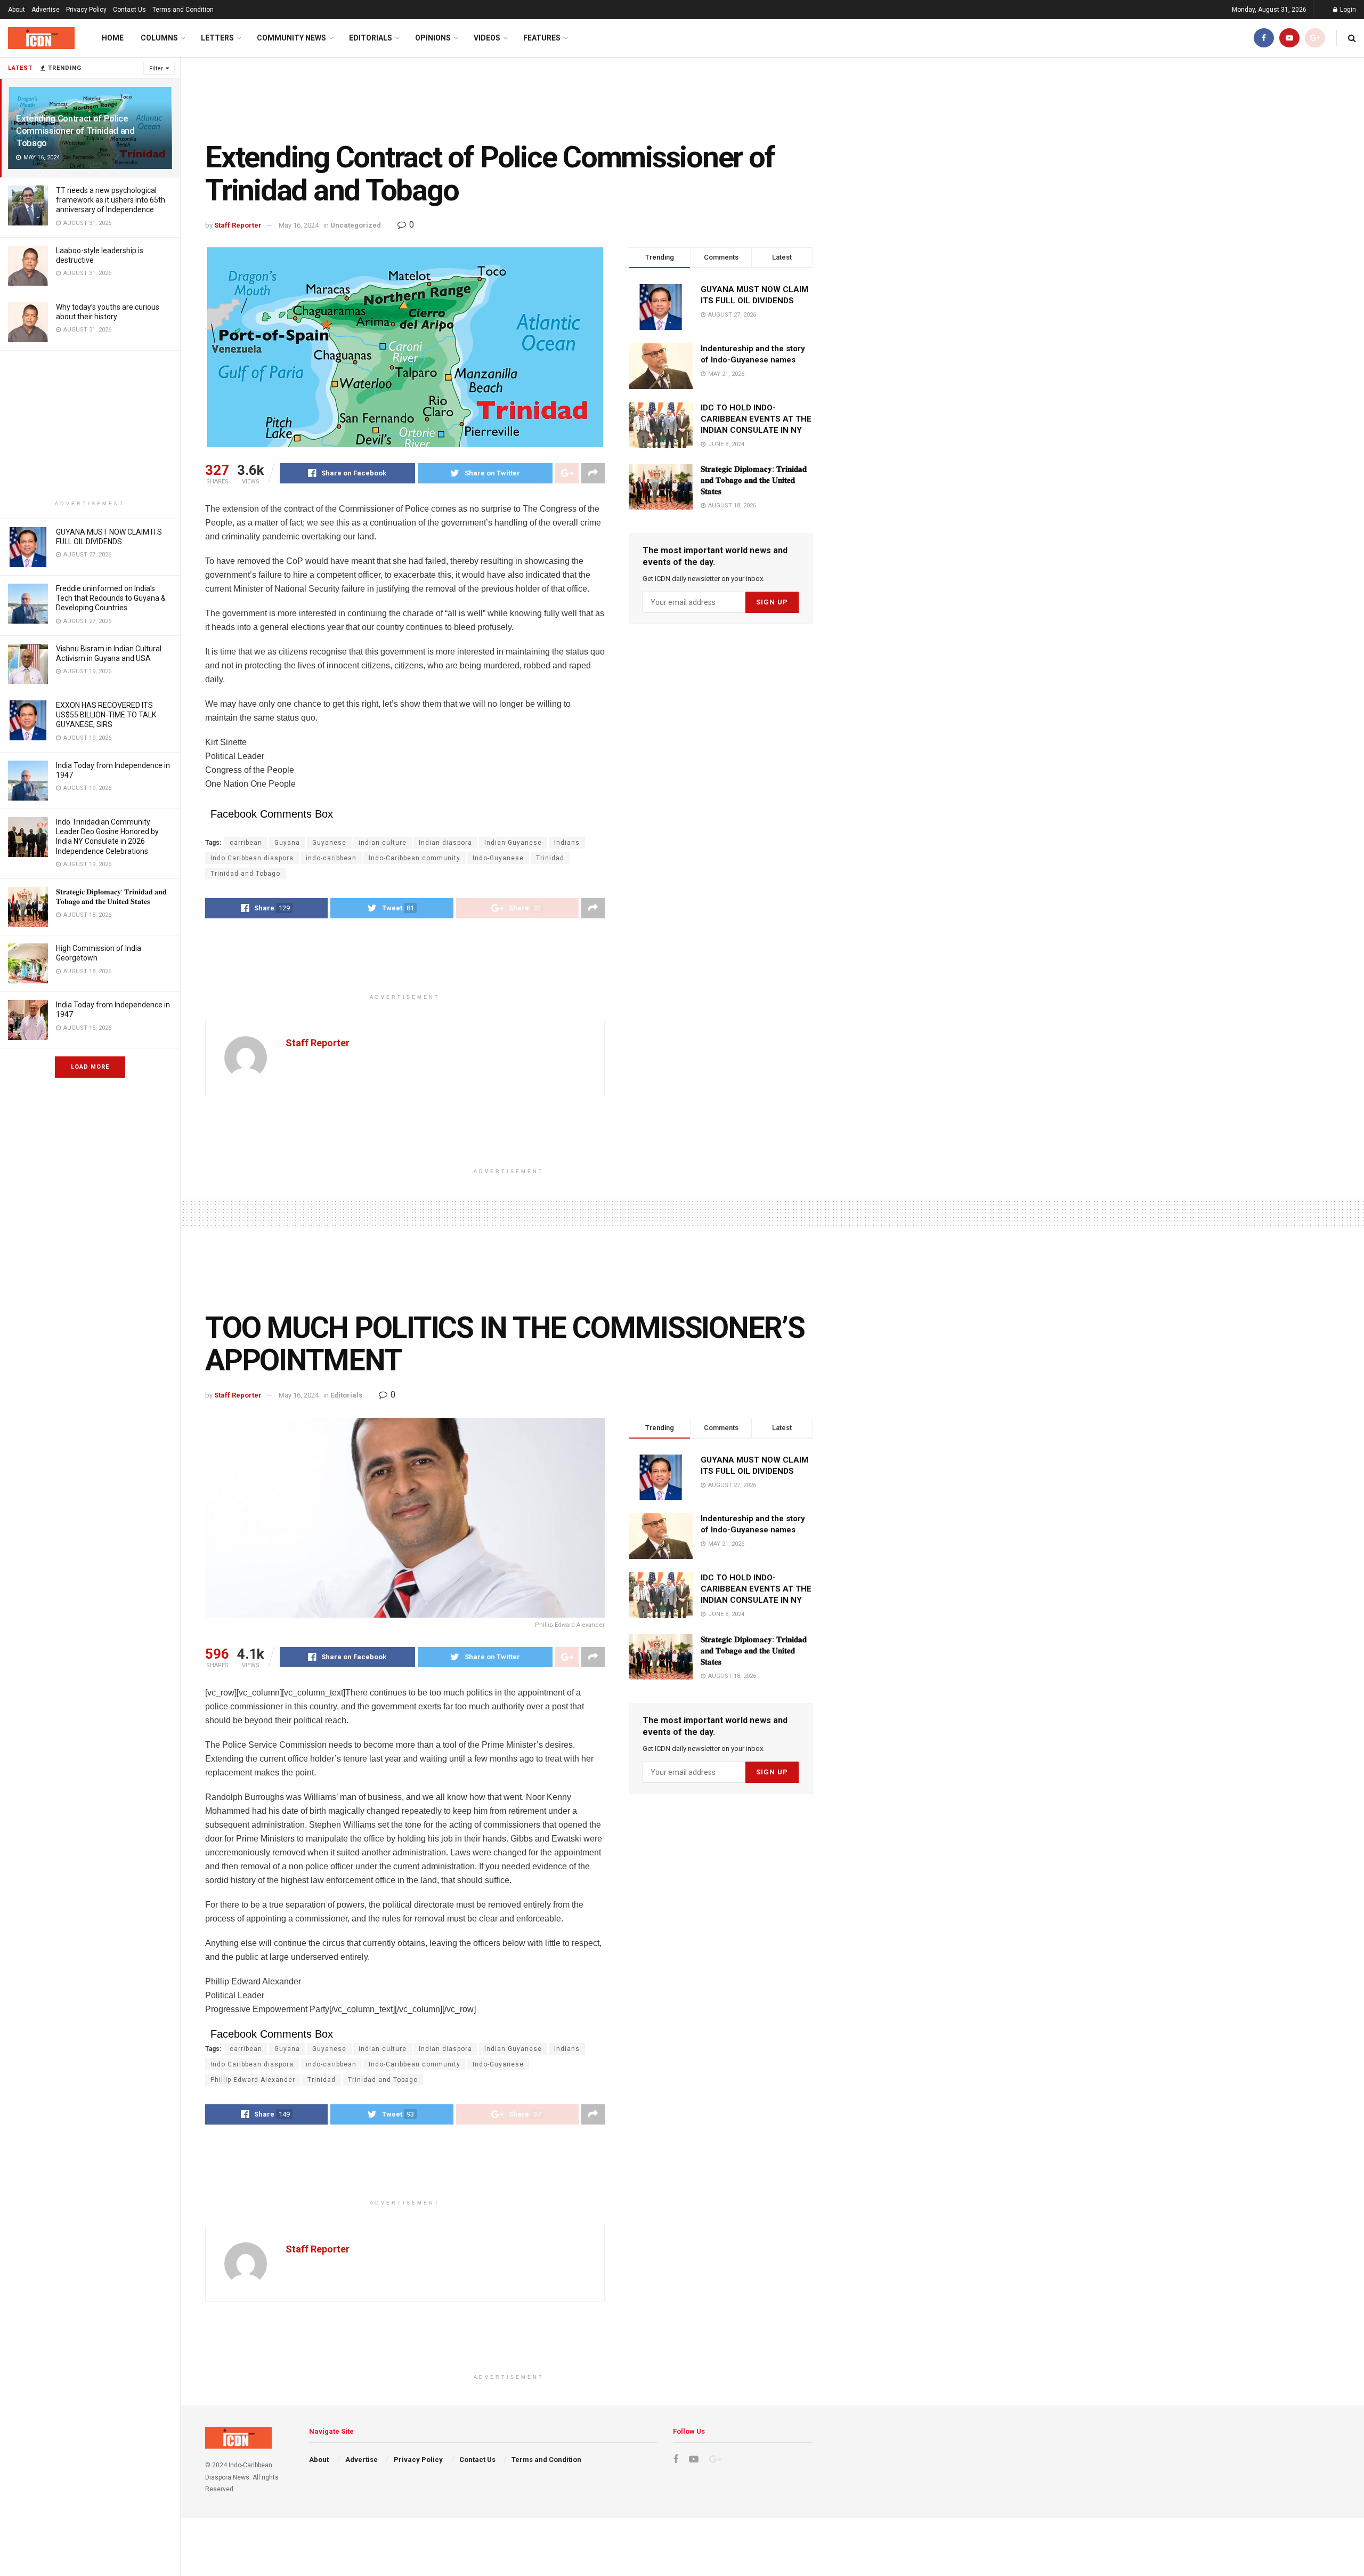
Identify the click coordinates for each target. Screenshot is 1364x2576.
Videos (487, 38)
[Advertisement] (90, 425)
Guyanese (329, 843)
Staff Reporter (238, 225)
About (17, 10)
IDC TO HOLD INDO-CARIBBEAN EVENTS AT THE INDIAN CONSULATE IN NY (756, 419)
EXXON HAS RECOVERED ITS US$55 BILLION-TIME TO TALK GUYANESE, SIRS (106, 715)
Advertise (46, 10)
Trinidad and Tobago (245, 874)
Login (1347, 10)
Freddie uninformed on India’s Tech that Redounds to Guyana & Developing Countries (111, 598)
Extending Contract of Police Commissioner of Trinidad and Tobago (75, 131)
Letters (217, 38)
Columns (159, 38)
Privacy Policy (86, 10)
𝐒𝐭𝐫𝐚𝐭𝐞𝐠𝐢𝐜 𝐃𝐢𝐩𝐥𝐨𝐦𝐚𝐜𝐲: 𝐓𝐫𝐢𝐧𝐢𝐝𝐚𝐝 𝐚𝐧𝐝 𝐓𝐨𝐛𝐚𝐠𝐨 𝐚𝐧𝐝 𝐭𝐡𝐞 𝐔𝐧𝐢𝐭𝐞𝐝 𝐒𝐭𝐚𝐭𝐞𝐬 (754, 480)
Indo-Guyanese (498, 858)
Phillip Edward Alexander (253, 2080)
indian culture (383, 843)
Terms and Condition (183, 10)
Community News (291, 38)
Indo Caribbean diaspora (252, 858)
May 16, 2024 (299, 225)
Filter (156, 68)
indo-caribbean (331, 858)
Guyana (287, 843)
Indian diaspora (445, 843)
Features (542, 38)
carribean (246, 843)
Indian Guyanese (513, 843)
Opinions (433, 38)
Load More (90, 1067)
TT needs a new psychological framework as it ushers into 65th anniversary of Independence (111, 200)
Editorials (371, 38)
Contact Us (129, 10)
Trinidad (550, 858)
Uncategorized (356, 225)
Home (113, 38)
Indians (567, 843)
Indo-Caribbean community (415, 858)
